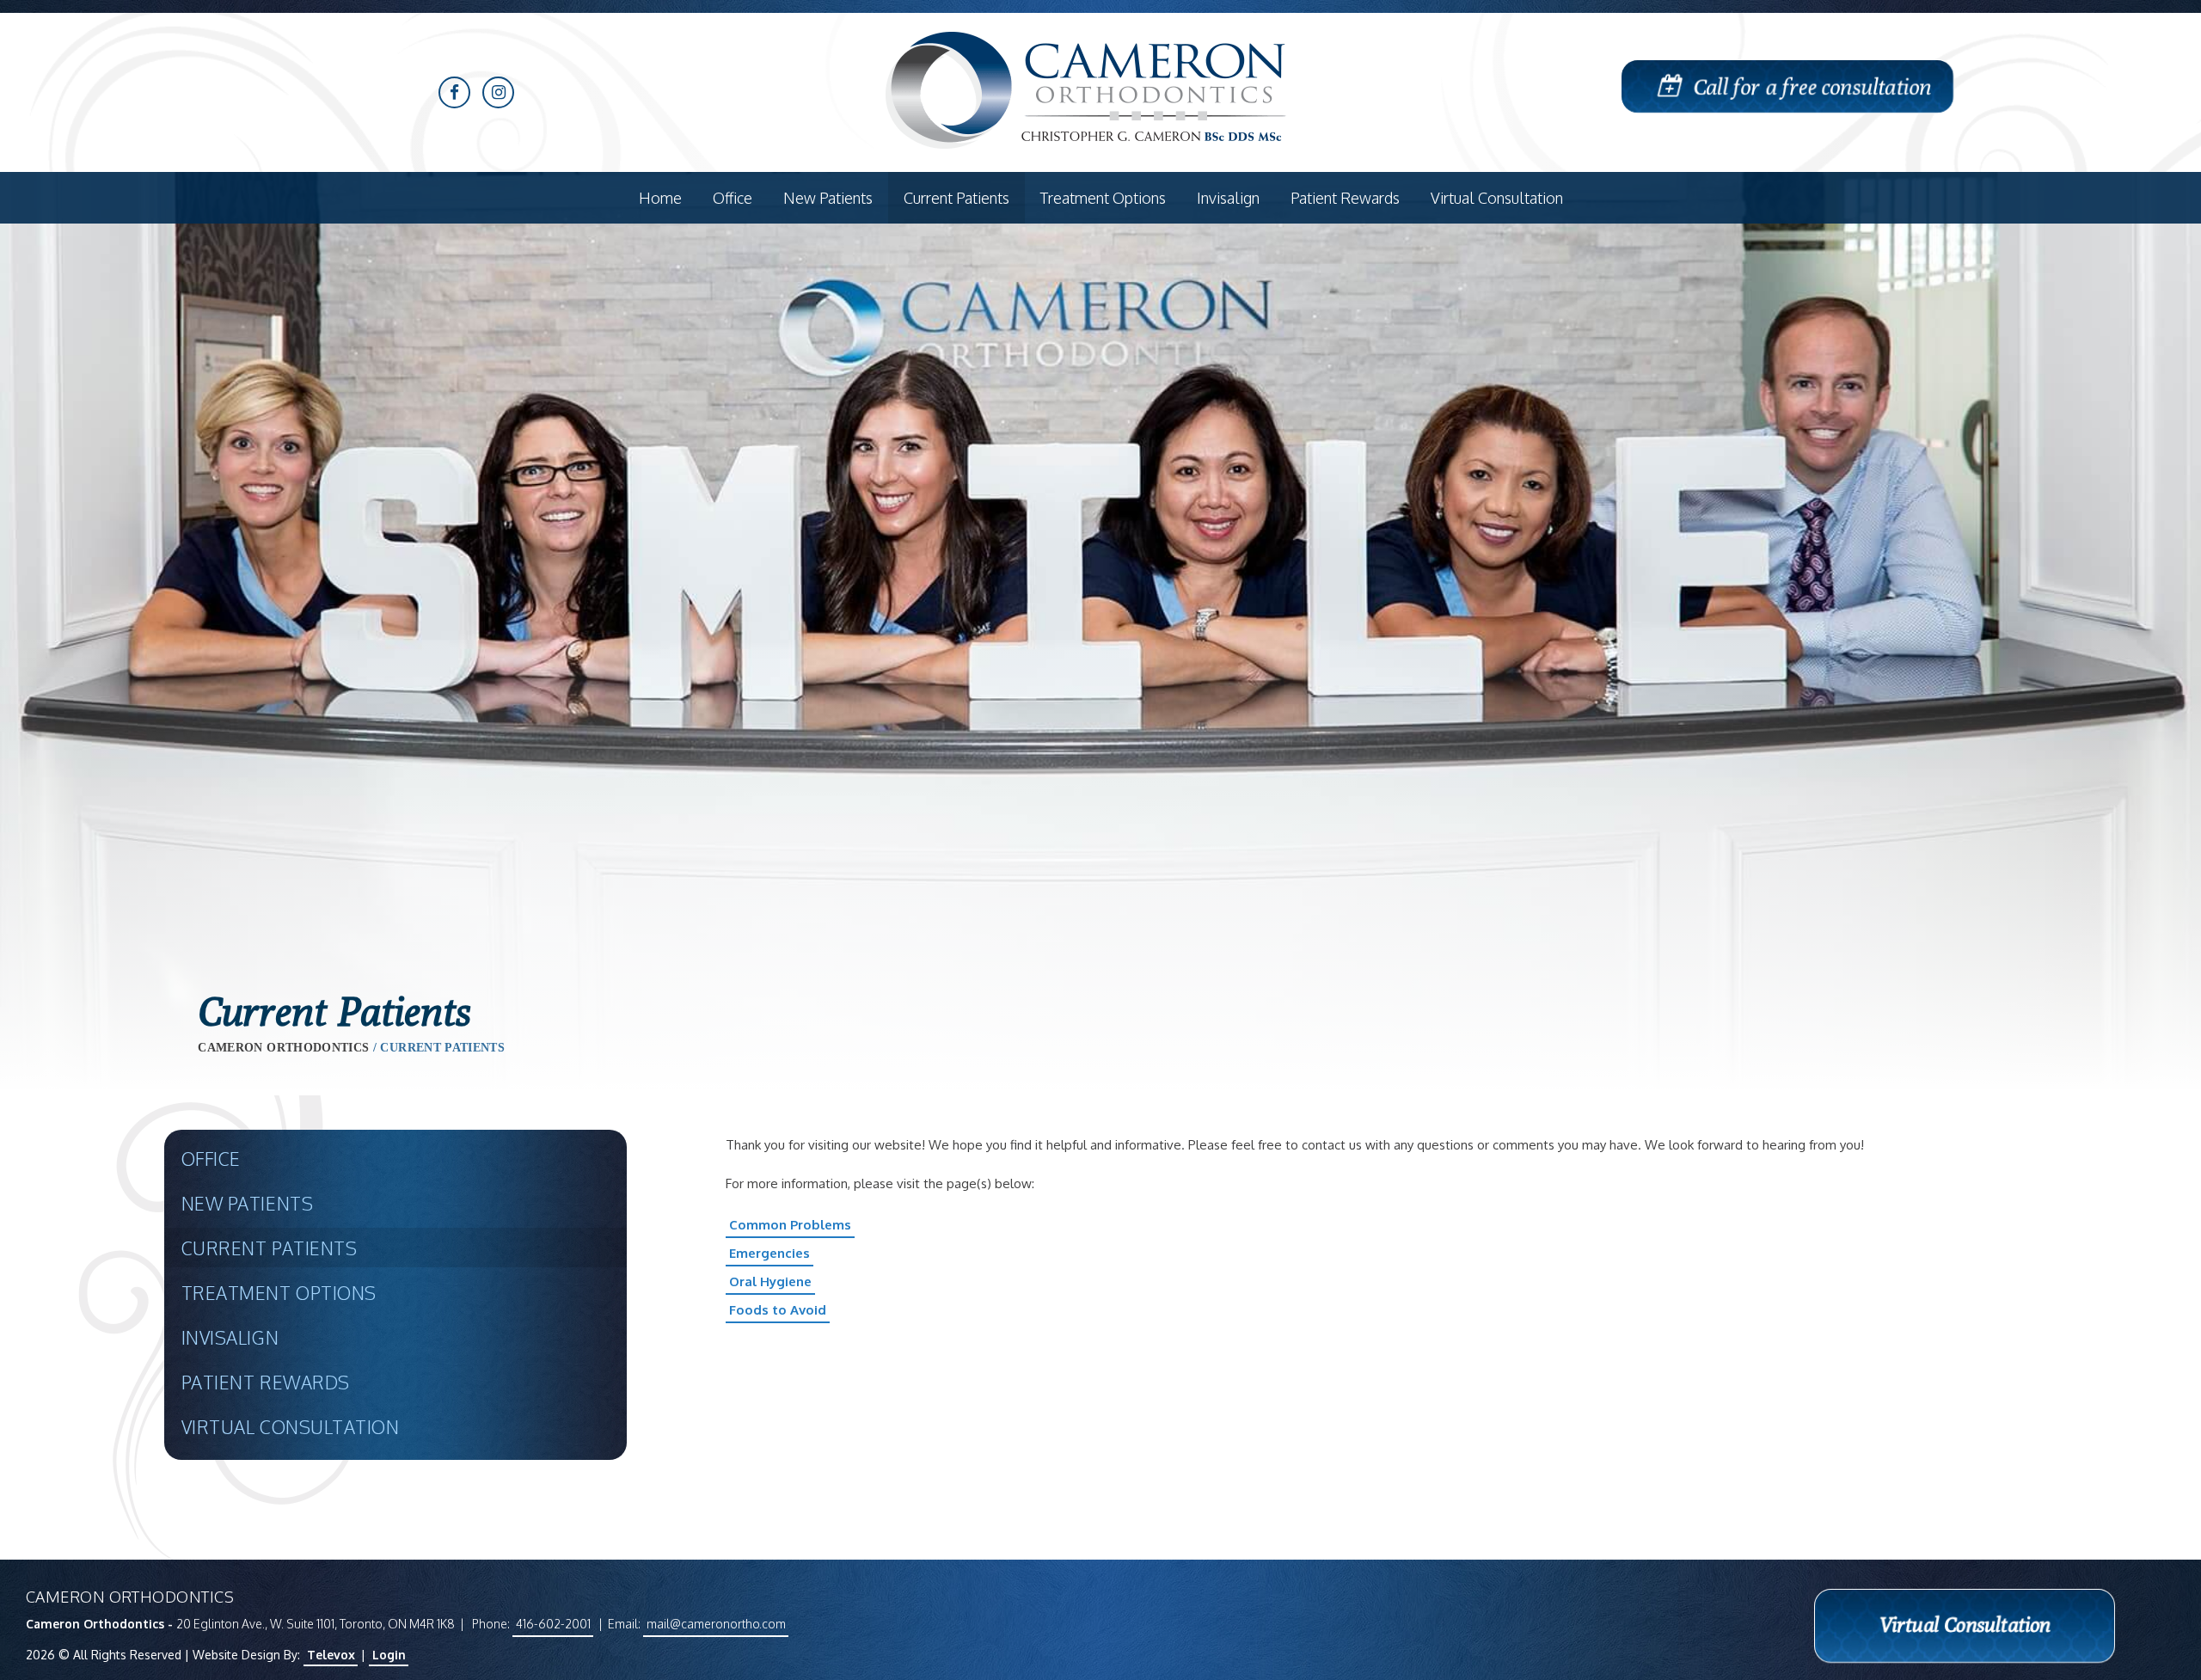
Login (389, 1655)
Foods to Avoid (778, 1310)
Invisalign (230, 1337)
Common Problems (790, 1225)
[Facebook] (454, 92)
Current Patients (269, 1248)
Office (211, 1159)
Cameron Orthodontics (283, 1048)
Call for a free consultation (1813, 86)
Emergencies (769, 1253)
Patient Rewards (266, 1382)
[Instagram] (498, 92)
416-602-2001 (553, 1624)
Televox (331, 1655)
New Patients (247, 1203)
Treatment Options (279, 1293)
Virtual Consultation (291, 1427)
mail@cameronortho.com (716, 1624)
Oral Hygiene (770, 1281)
